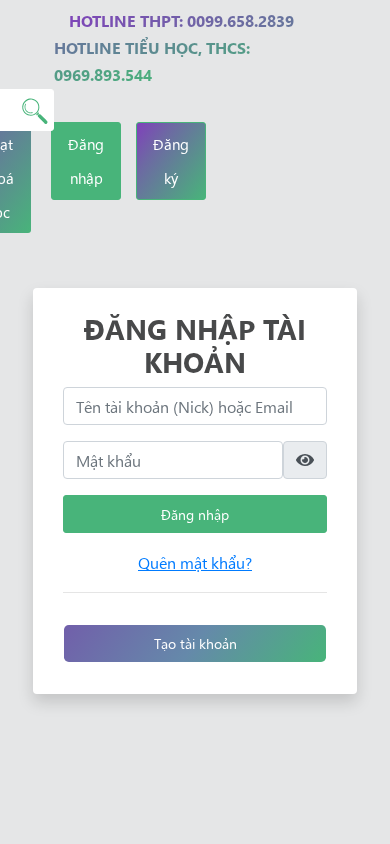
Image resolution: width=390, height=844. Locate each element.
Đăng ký (171, 160)
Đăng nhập (86, 160)
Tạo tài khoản (195, 643)
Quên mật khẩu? (195, 562)
